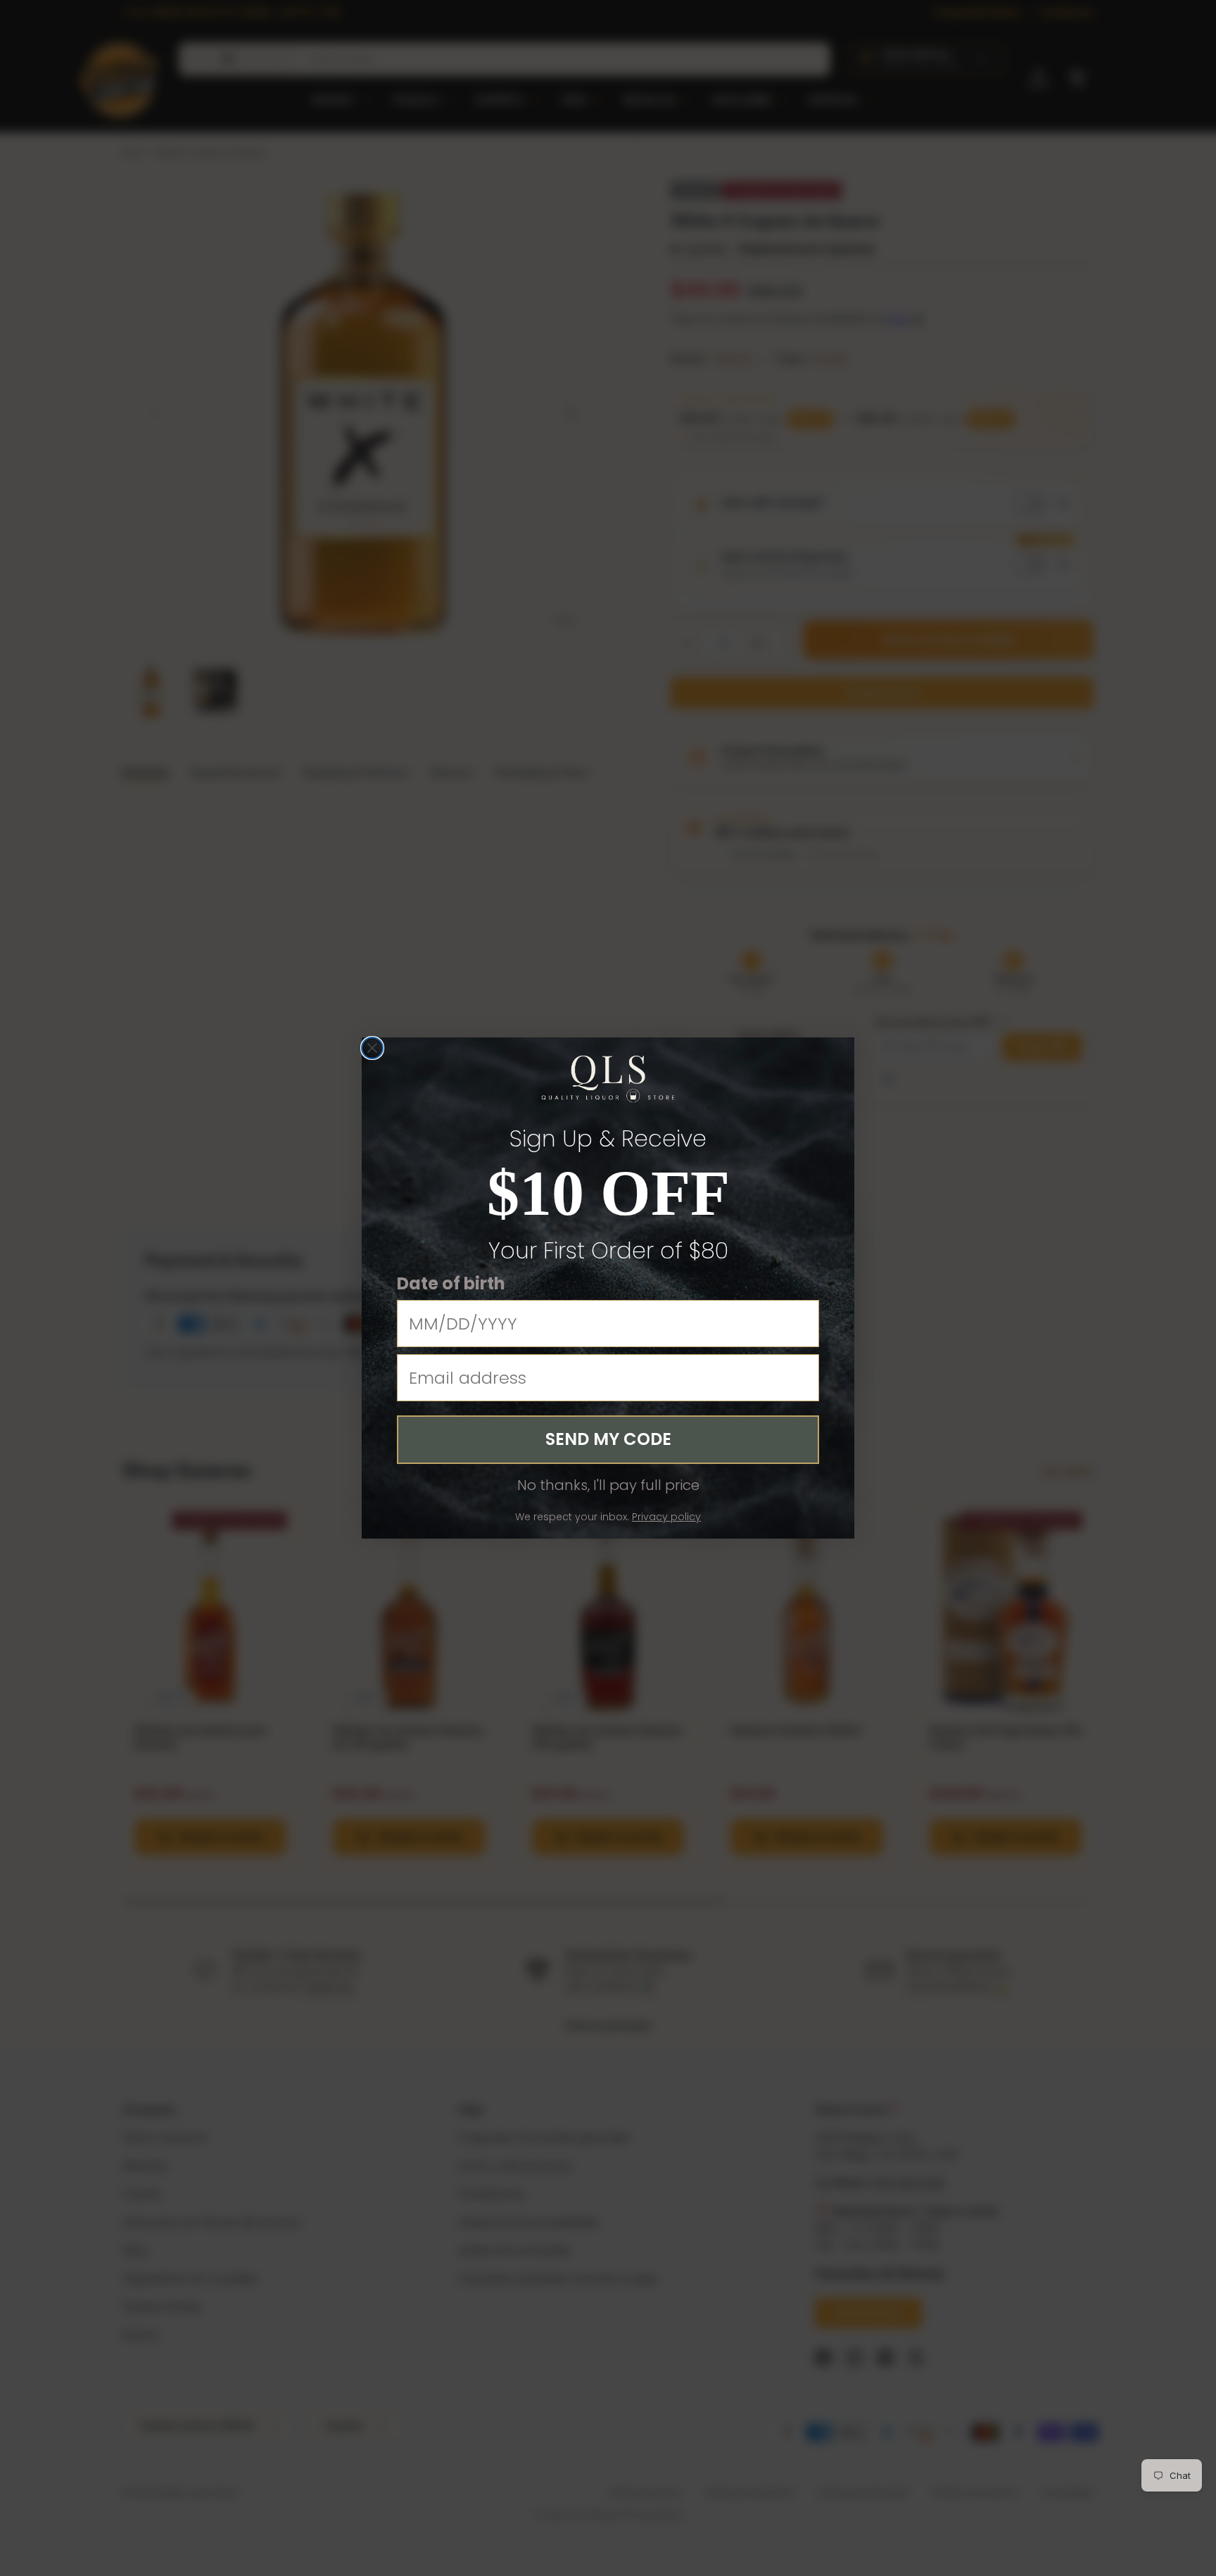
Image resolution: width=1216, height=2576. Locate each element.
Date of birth (451, 1283)
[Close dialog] (372, 1048)
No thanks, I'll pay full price (608, 1485)
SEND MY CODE (608, 1439)
